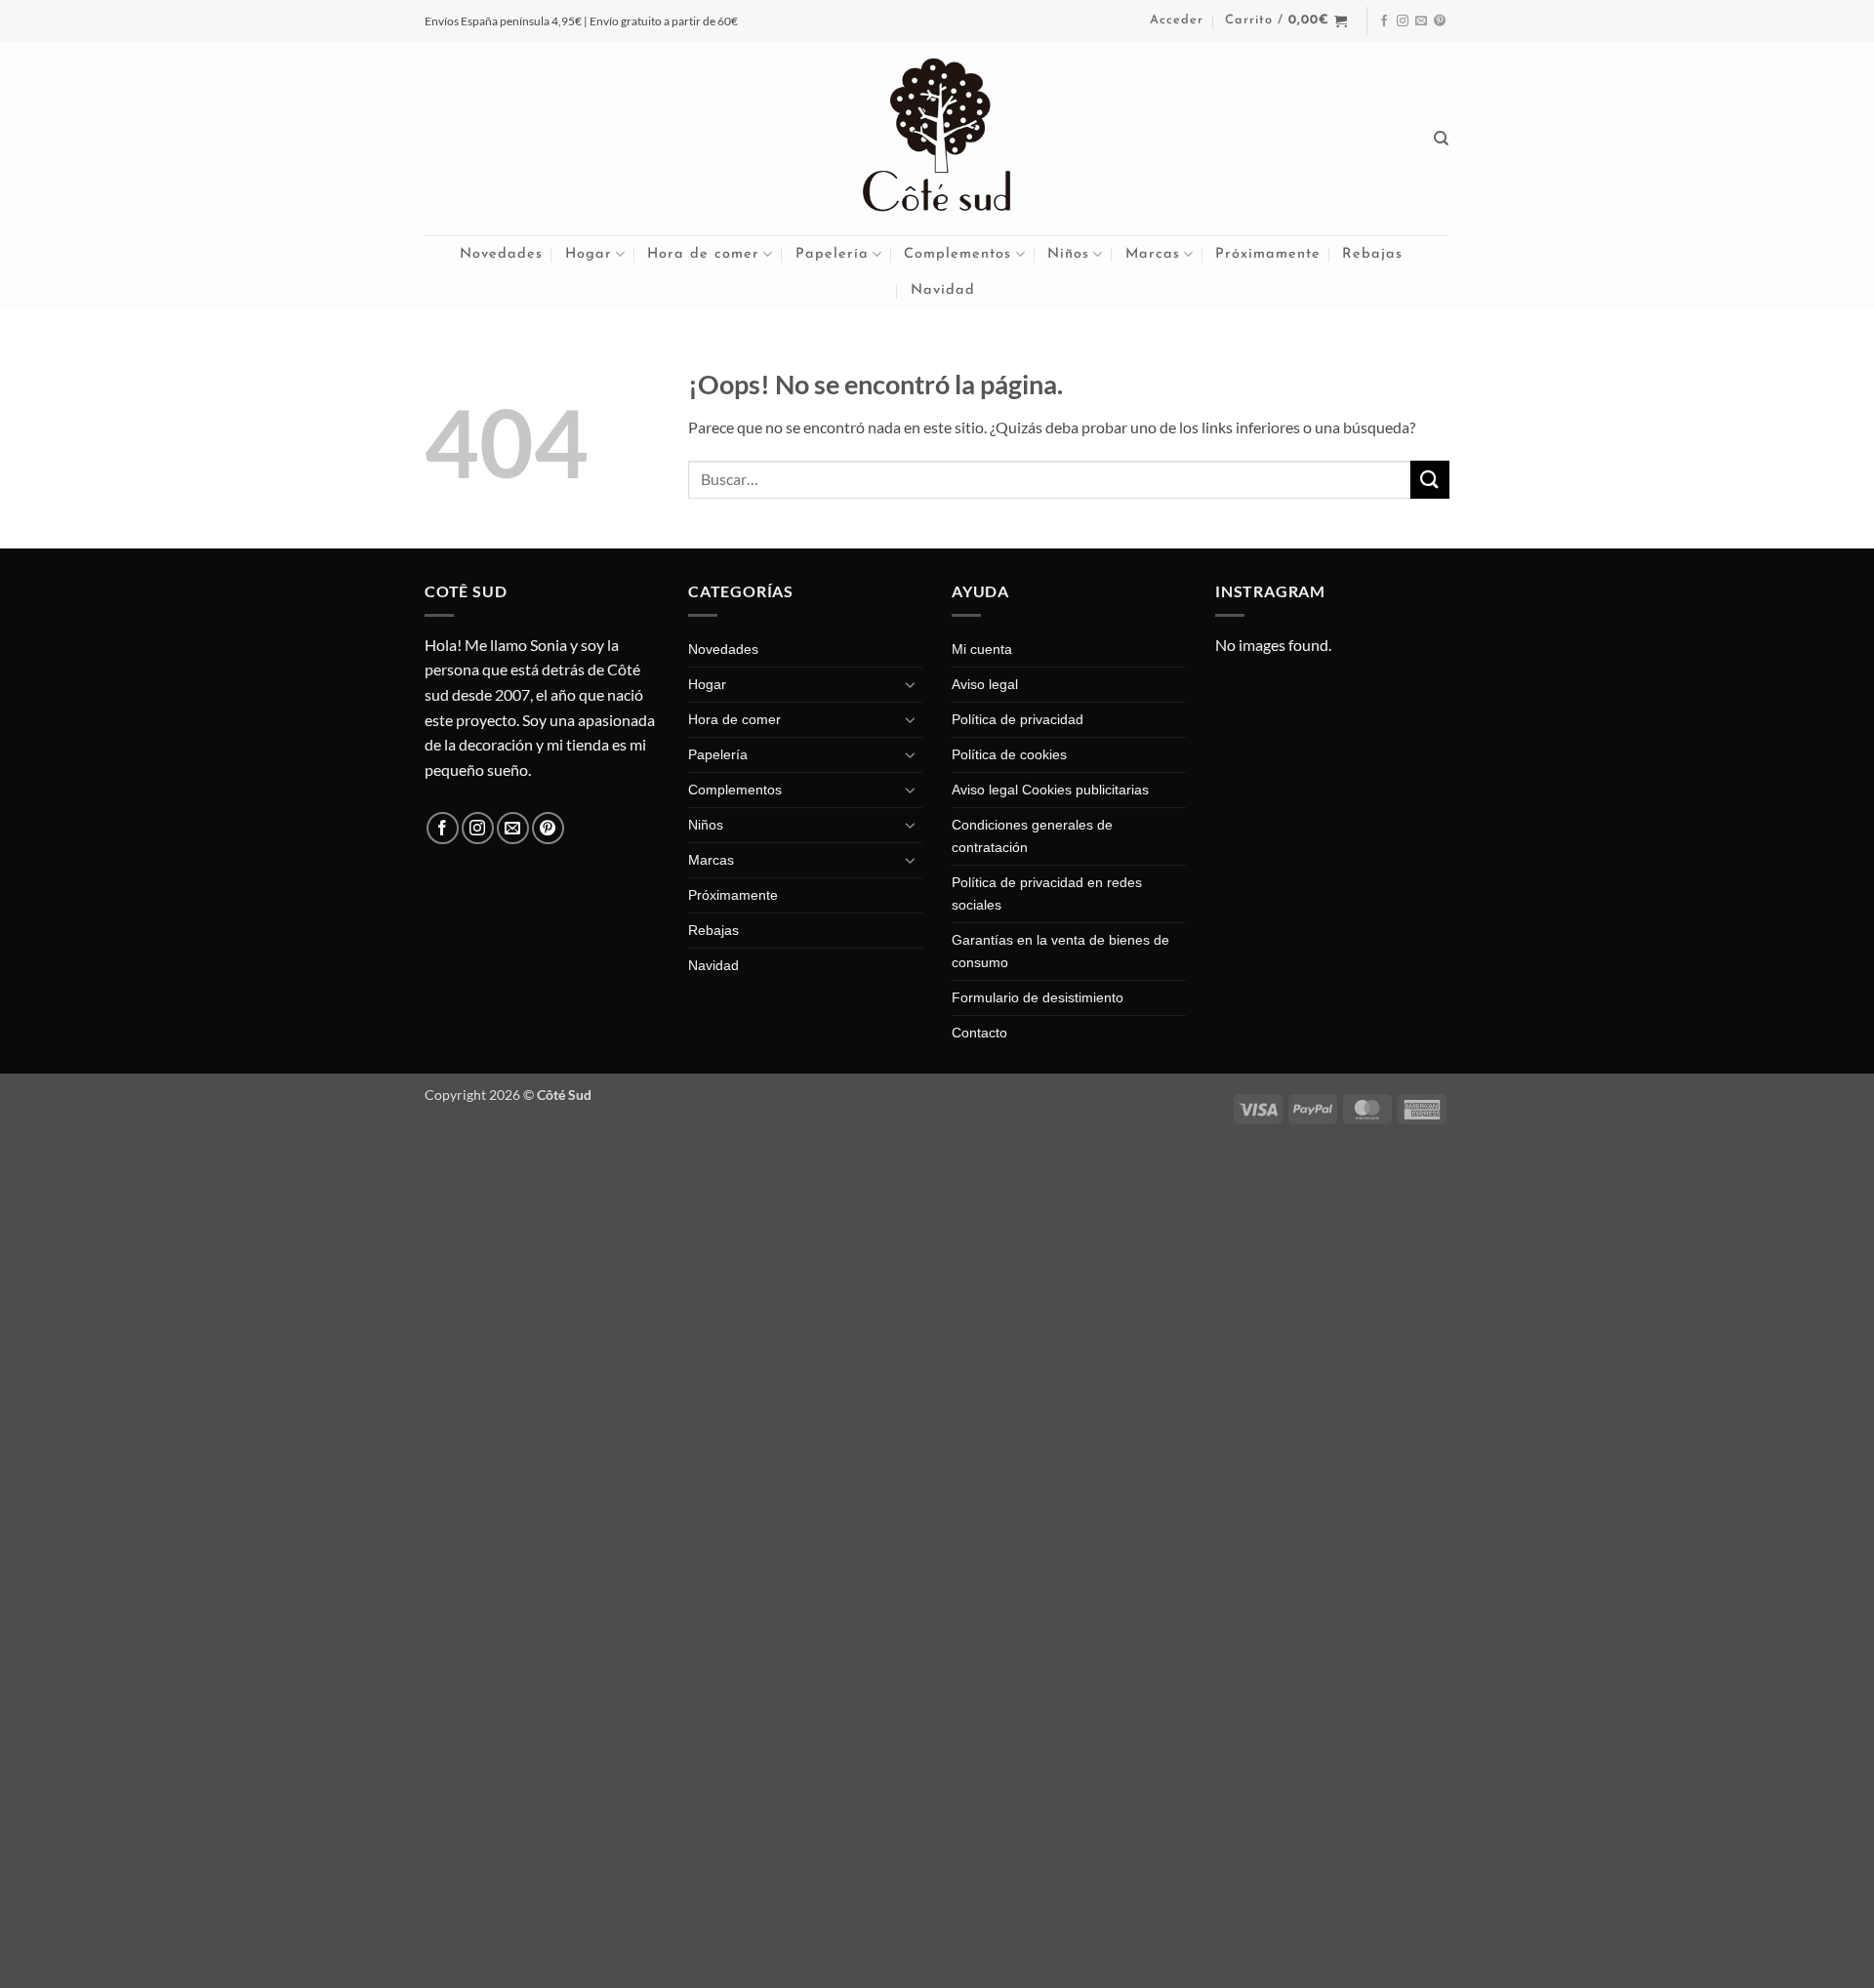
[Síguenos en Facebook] (1384, 21)
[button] (1177, 20)
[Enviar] (1430, 480)
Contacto (979, 1033)
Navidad (943, 290)
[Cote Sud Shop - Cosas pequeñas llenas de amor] (937, 139)
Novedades (501, 254)
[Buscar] (1442, 139)
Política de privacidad (1018, 719)
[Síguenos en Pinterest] (1440, 21)
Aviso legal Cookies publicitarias (1050, 790)
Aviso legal (985, 684)
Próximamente (1268, 254)
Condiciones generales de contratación (1032, 836)
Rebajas (1372, 254)
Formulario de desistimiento (1038, 997)
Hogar (589, 254)
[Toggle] (911, 684)
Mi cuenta (982, 649)
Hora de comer (703, 254)
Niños (1068, 254)
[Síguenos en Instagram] (1403, 21)
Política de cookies (1009, 754)
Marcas (1153, 254)
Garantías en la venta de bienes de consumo (1060, 951)
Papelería (832, 254)
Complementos (957, 254)
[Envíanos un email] (1421, 21)
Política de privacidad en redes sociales (1047, 893)
